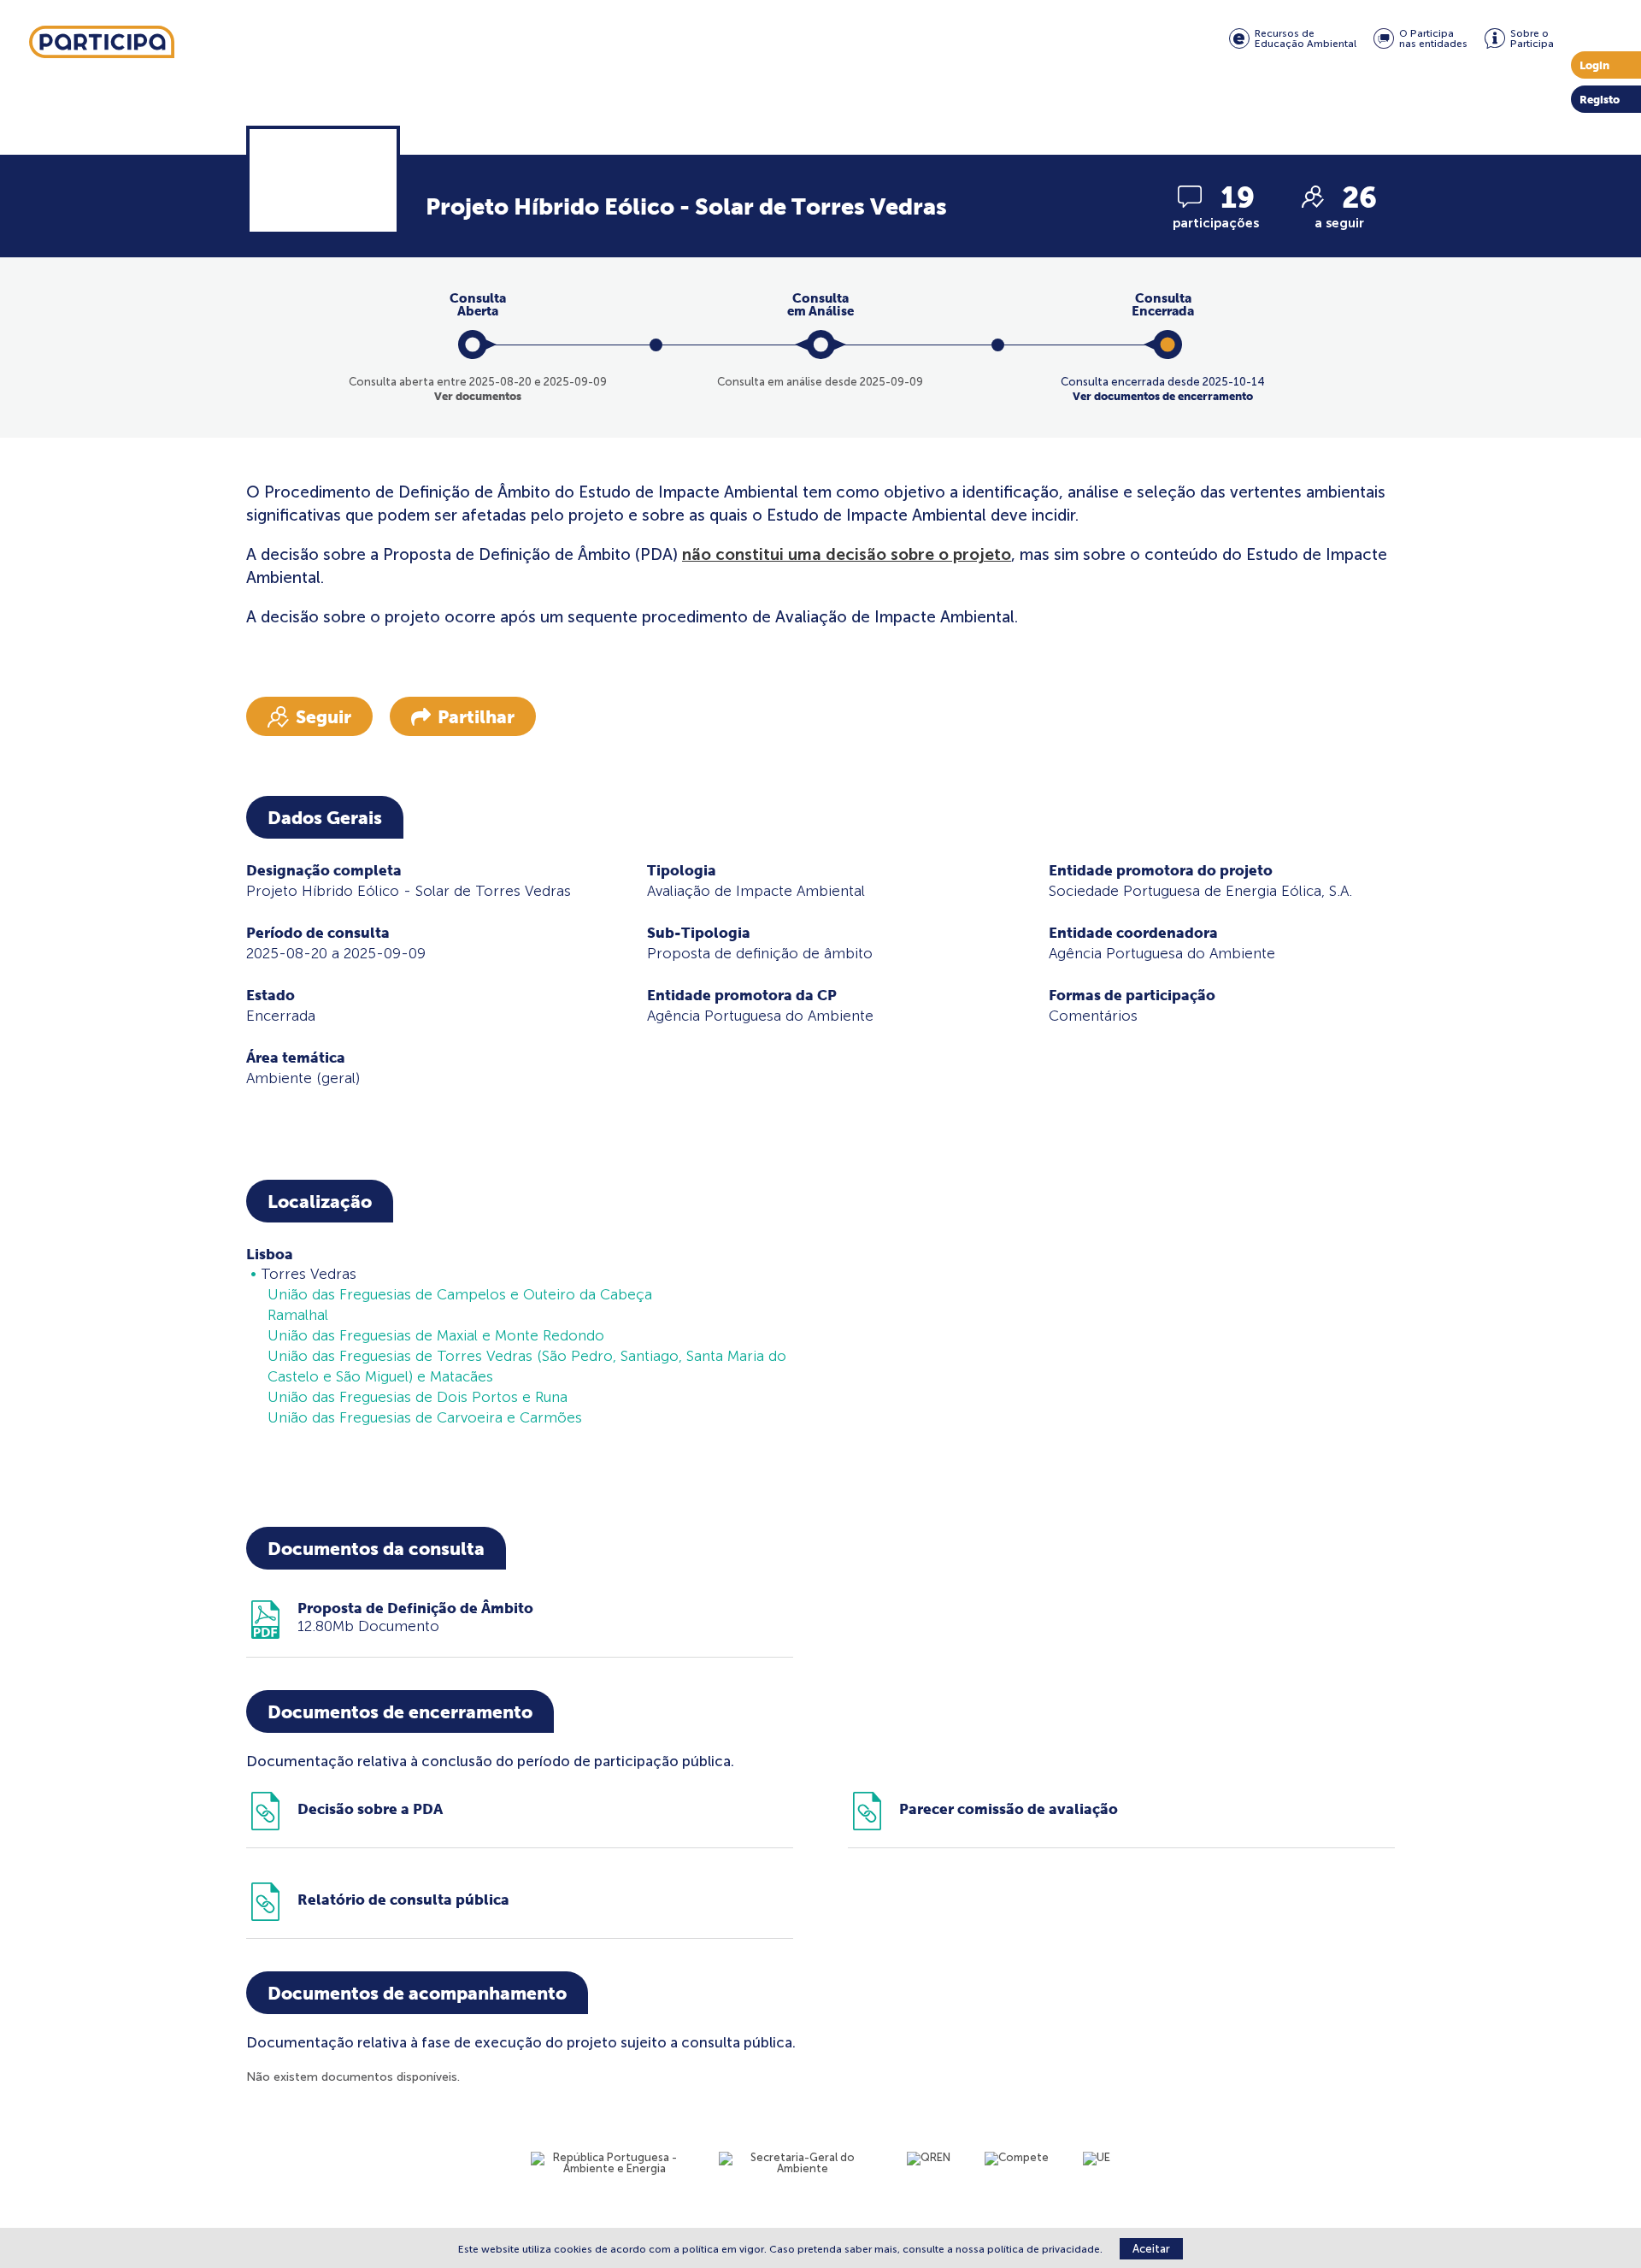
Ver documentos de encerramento (1163, 396)
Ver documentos (478, 396)
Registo (1600, 100)
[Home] (102, 43)
